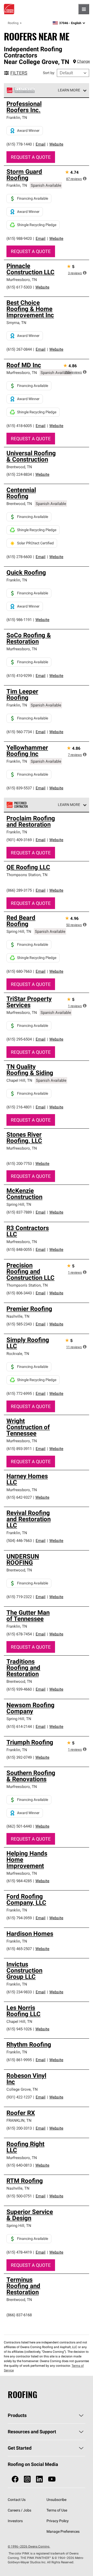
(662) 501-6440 (19, 1826)
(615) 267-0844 (19, 349)
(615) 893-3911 (19, 1449)
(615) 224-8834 (19, 474)
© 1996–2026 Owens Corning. (29, 2546)
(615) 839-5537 (19, 788)
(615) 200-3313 (19, 2128)
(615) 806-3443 (19, 1293)
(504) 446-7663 (19, 1540)
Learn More (69, 90)
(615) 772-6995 (19, 1393)
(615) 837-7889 (19, 1212)
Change (83, 61)
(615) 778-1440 (19, 144)
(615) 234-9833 (19, 1992)
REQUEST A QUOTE (31, 157)
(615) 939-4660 (19, 1689)
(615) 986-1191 (19, 620)
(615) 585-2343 (19, 1324)
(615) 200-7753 (19, 1163)
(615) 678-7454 (19, 1634)
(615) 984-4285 (19, 1881)
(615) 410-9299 (19, 676)
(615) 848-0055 (19, 1249)
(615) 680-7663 (19, 971)
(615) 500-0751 (19, 2196)
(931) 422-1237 (19, 2097)
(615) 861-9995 (19, 2060)
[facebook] (15, 2479)
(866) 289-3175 (19, 890)
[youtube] (52, 2479)
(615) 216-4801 (19, 1107)
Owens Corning (9, 9)
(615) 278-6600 (19, 557)
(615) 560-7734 (19, 732)
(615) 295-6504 (19, 1039)
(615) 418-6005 (19, 426)
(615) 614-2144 (19, 1726)
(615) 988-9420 (19, 238)
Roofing (13, 23)
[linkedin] (39, 2479)
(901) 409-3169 (19, 840)
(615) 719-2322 (19, 1597)
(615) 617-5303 (19, 287)
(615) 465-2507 (19, 1949)
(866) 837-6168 (19, 2315)
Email (41, 144)
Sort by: (49, 73)
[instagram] (27, 2479)
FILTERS (19, 73)
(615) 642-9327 (19, 1497)
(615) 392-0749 (19, 1757)
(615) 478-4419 (19, 2252)
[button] (85, 178)
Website (56, 144)
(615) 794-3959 (19, 1918)
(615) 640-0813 (19, 2165)
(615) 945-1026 (19, 2029)
